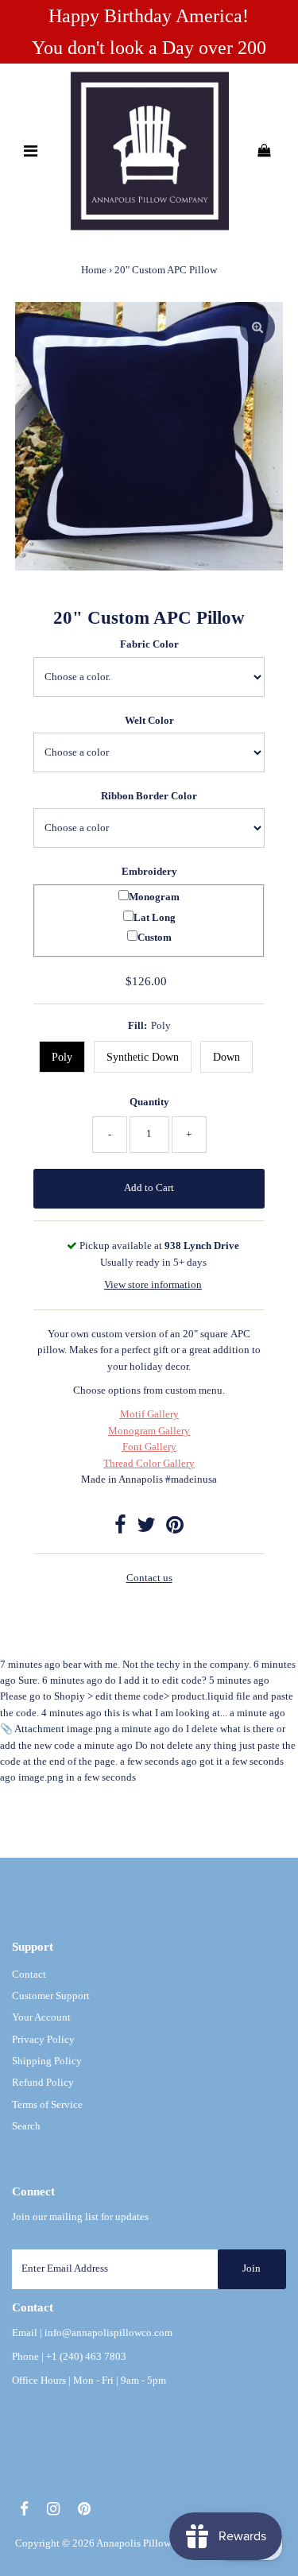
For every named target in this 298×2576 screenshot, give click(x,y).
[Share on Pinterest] (175, 1529)
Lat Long (155, 918)
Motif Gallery (149, 1414)
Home (94, 270)
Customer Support (51, 1996)
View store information (153, 1285)
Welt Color (149, 721)
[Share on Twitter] (146, 1529)
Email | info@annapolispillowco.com (92, 2333)
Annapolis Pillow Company (156, 2543)
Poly (62, 1057)
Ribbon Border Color (149, 796)
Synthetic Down (143, 1057)
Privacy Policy (43, 2040)
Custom (155, 938)
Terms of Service (47, 2105)
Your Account (41, 2017)
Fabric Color (149, 644)
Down (226, 1057)
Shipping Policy (47, 2061)
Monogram (154, 897)
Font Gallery (149, 1447)
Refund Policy (43, 2083)
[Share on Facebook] (120, 1529)
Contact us (149, 1578)
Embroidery (149, 872)
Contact (29, 1975)
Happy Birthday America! (149, 16)
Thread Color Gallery (149, 1464)
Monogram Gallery (149, 1431)
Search (26, 2126)
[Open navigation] (30, 151)
